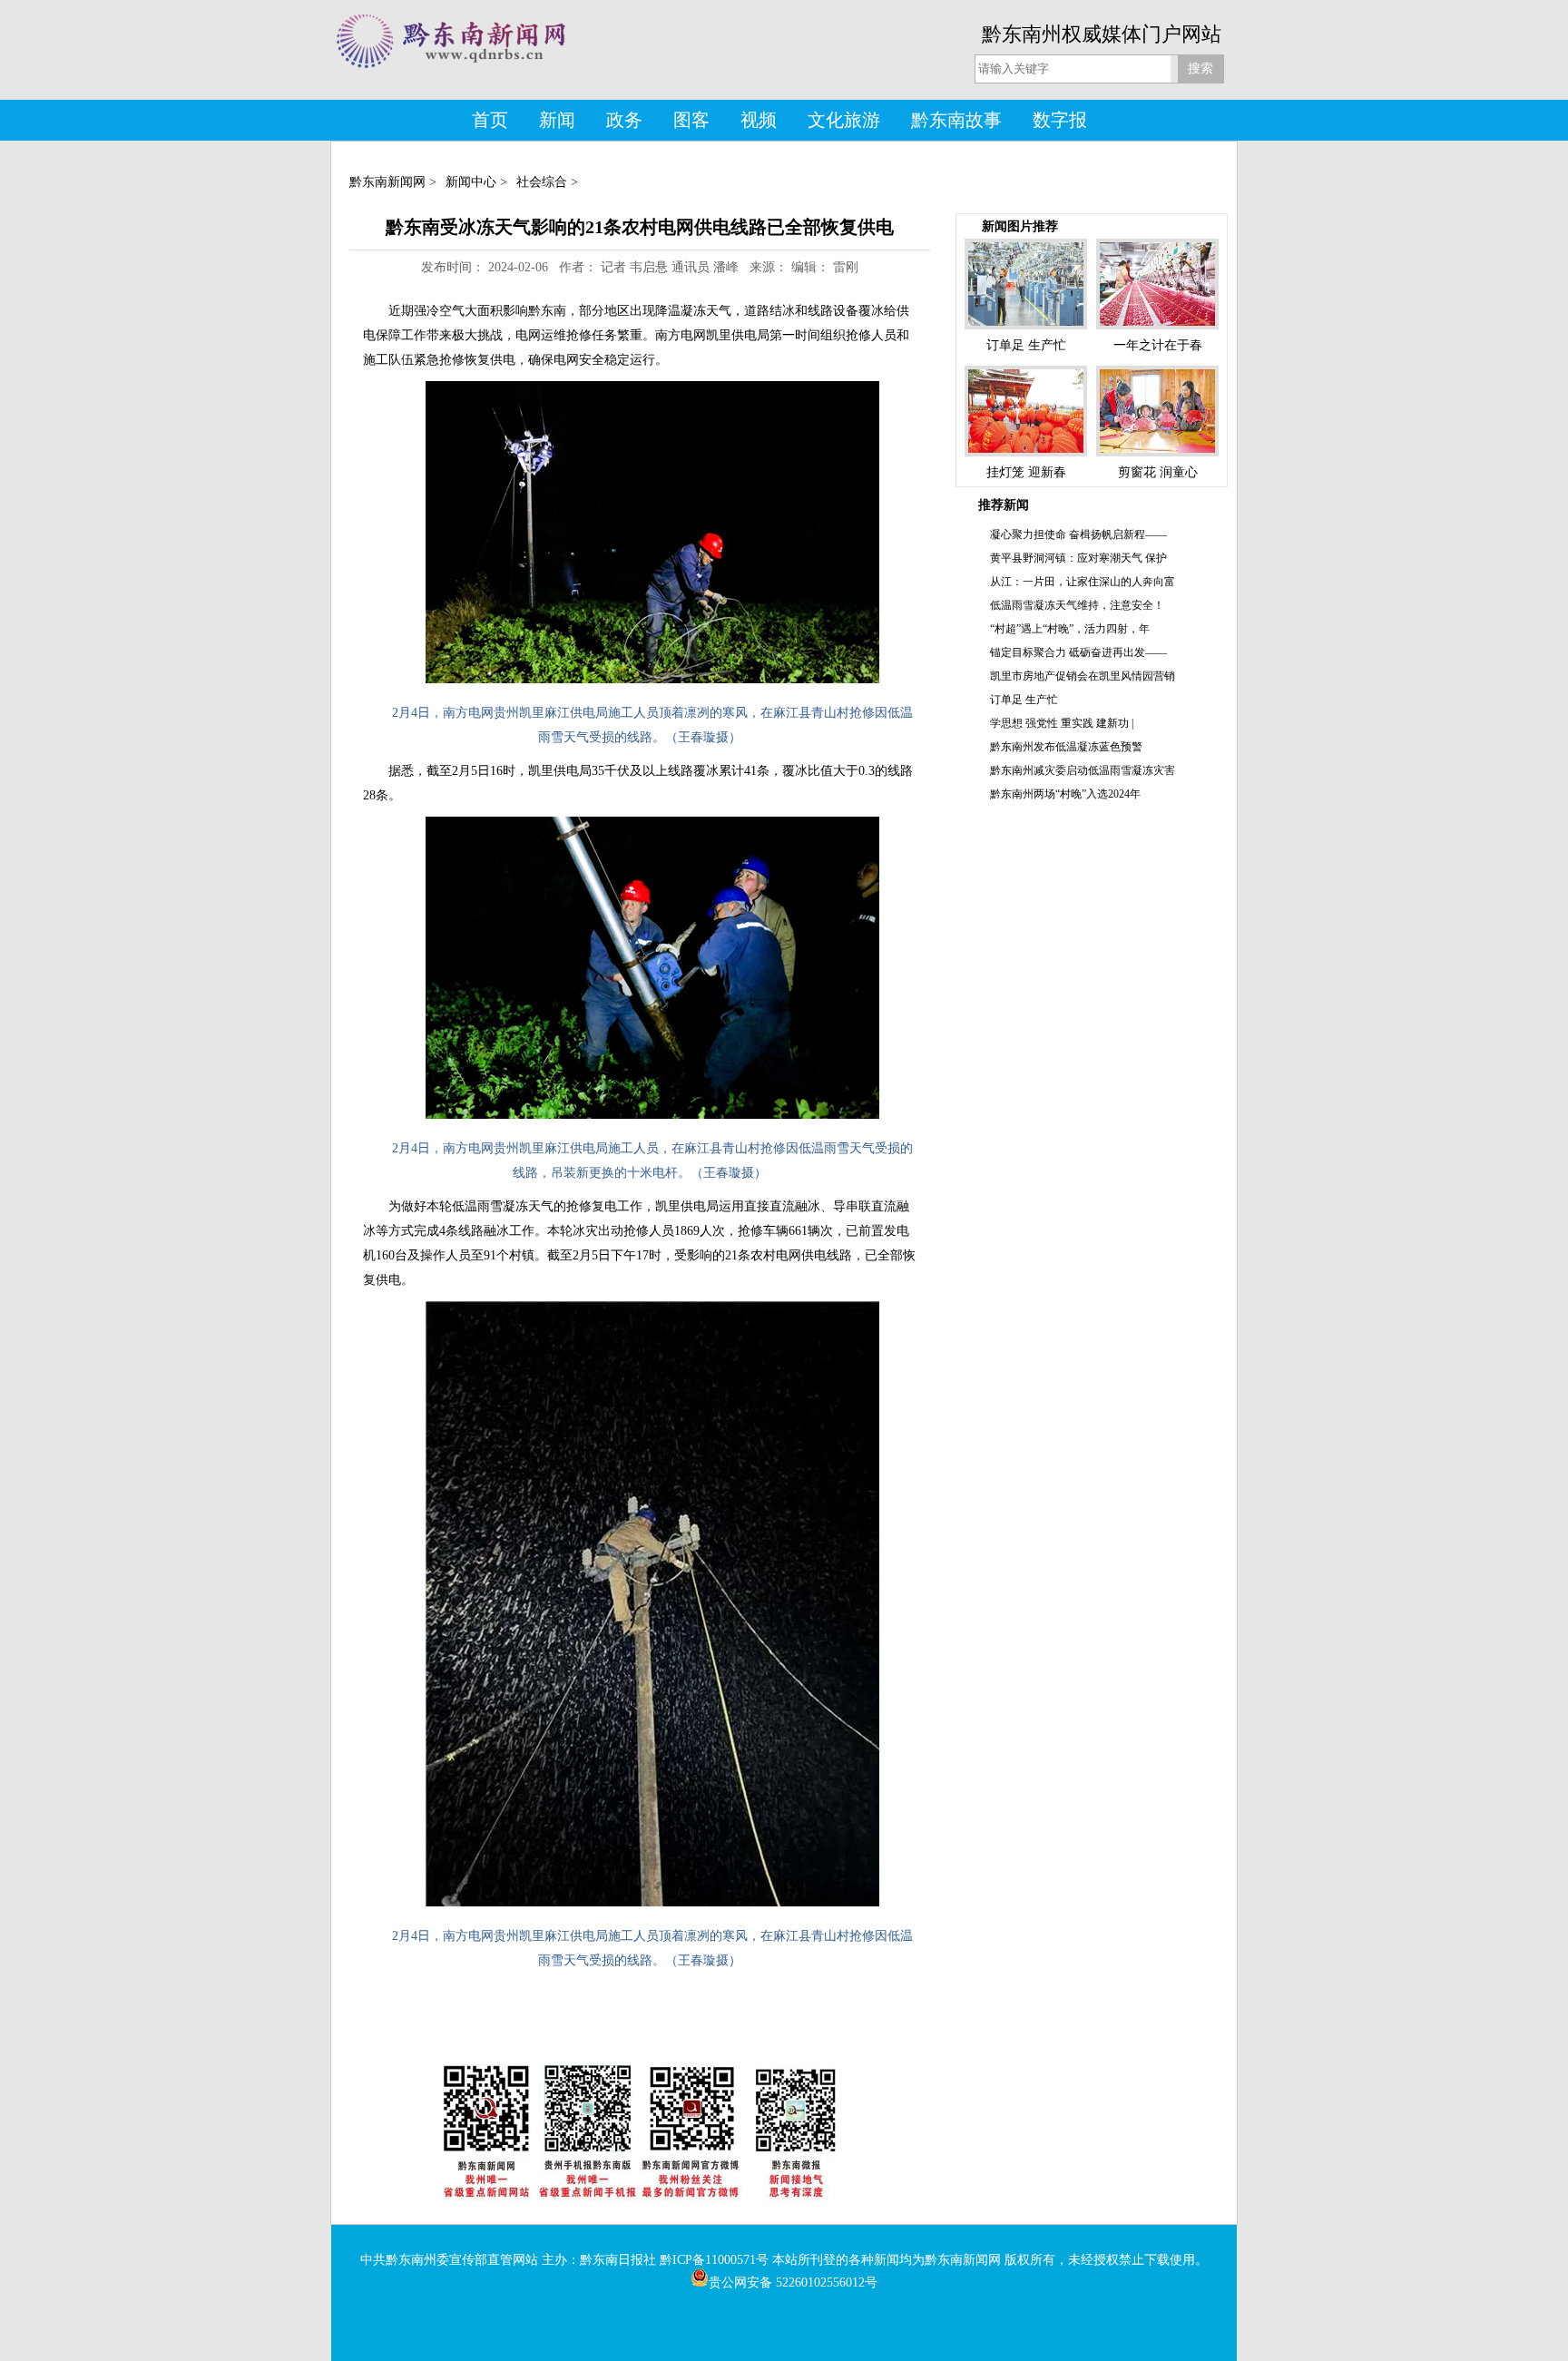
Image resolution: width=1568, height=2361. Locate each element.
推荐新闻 (1004, 505)
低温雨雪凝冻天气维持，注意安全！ (1077, 605)
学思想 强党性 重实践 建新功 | (1062, 723)
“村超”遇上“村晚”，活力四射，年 (1070, 629)
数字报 (1060, 120)
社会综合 (542, 182)
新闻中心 (471, 182)
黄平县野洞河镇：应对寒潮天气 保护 (1078, 558)
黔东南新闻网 (387, 182)
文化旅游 (844, 120)
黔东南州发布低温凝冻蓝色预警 (1066, 747)
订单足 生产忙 (1024, 700)
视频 (759, 120)
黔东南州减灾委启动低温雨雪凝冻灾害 (1083, 770)
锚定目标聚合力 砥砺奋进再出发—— (1078, 652)
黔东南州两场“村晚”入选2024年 (1065, 794)
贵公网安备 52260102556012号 (793, 2283)
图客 (691, 120)
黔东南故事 (956, 120)
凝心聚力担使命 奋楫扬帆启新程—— (1078, 534)
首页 (490, 120)
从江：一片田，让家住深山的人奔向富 (1083, 582)
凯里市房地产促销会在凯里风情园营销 (1083, 676)
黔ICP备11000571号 (714, 2260)
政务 (624, 120)
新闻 (557, 120)
